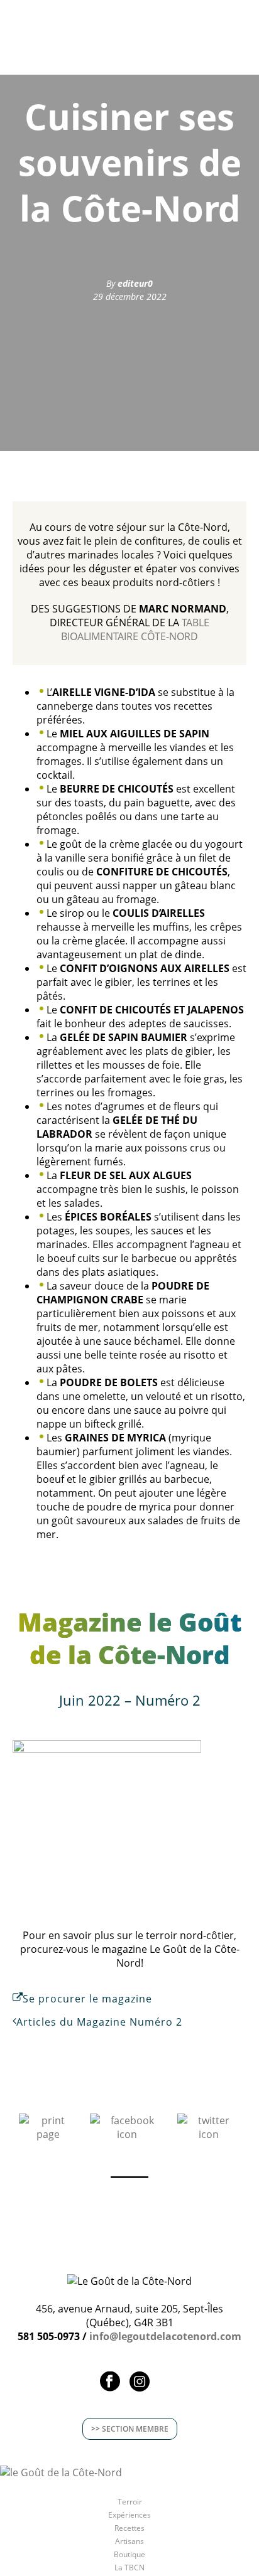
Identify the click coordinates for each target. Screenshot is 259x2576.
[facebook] (110, 2382)
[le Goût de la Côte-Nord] (61, 2472)
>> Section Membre (130, 2429)
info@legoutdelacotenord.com (165, 2336)
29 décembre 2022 (130, 297)
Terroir (130, 2502)
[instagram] (140, 2382)
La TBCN (129, 2568)
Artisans (129, 2541)
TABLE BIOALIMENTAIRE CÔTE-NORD (135, 629)
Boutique (129, 2555)
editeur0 (135, 283)
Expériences (129, 2515)
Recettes (129, 2528)
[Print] (48, 2126)
